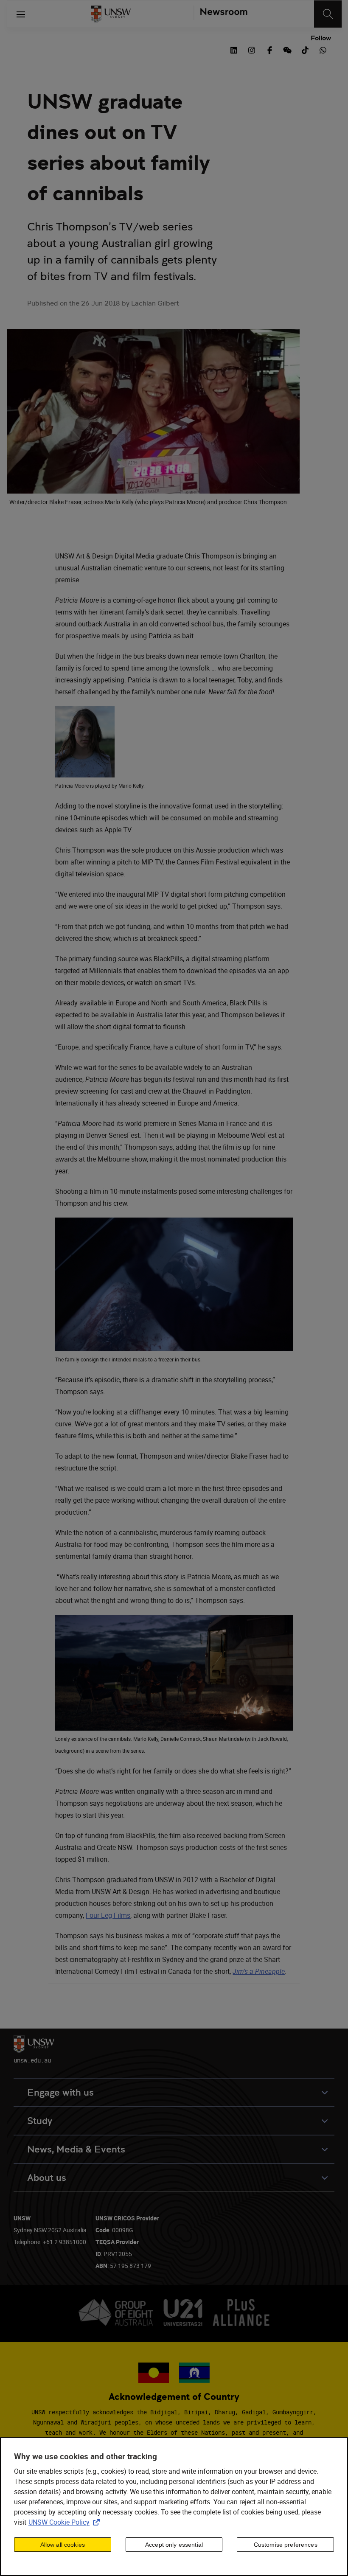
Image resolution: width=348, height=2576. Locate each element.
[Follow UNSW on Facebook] (269, 49)
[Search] (328, 14)
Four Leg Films (108, 1915)
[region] (174, 2507)
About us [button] (47, 2178)
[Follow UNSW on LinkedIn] (234, 49)
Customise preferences (286, 2545)
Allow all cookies (63, 2545)
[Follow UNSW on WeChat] (287, 49)
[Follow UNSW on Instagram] (252, 49)
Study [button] (40, 2121)
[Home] (111, 14)
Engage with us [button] (60, 2092)
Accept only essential (174, 2545)
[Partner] (220, 14)
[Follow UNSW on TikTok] (305, 49)
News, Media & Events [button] (76, 2149)
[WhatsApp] (323, 49)
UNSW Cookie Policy (66, 2522)
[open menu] (21, 14)
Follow (321, 38)
